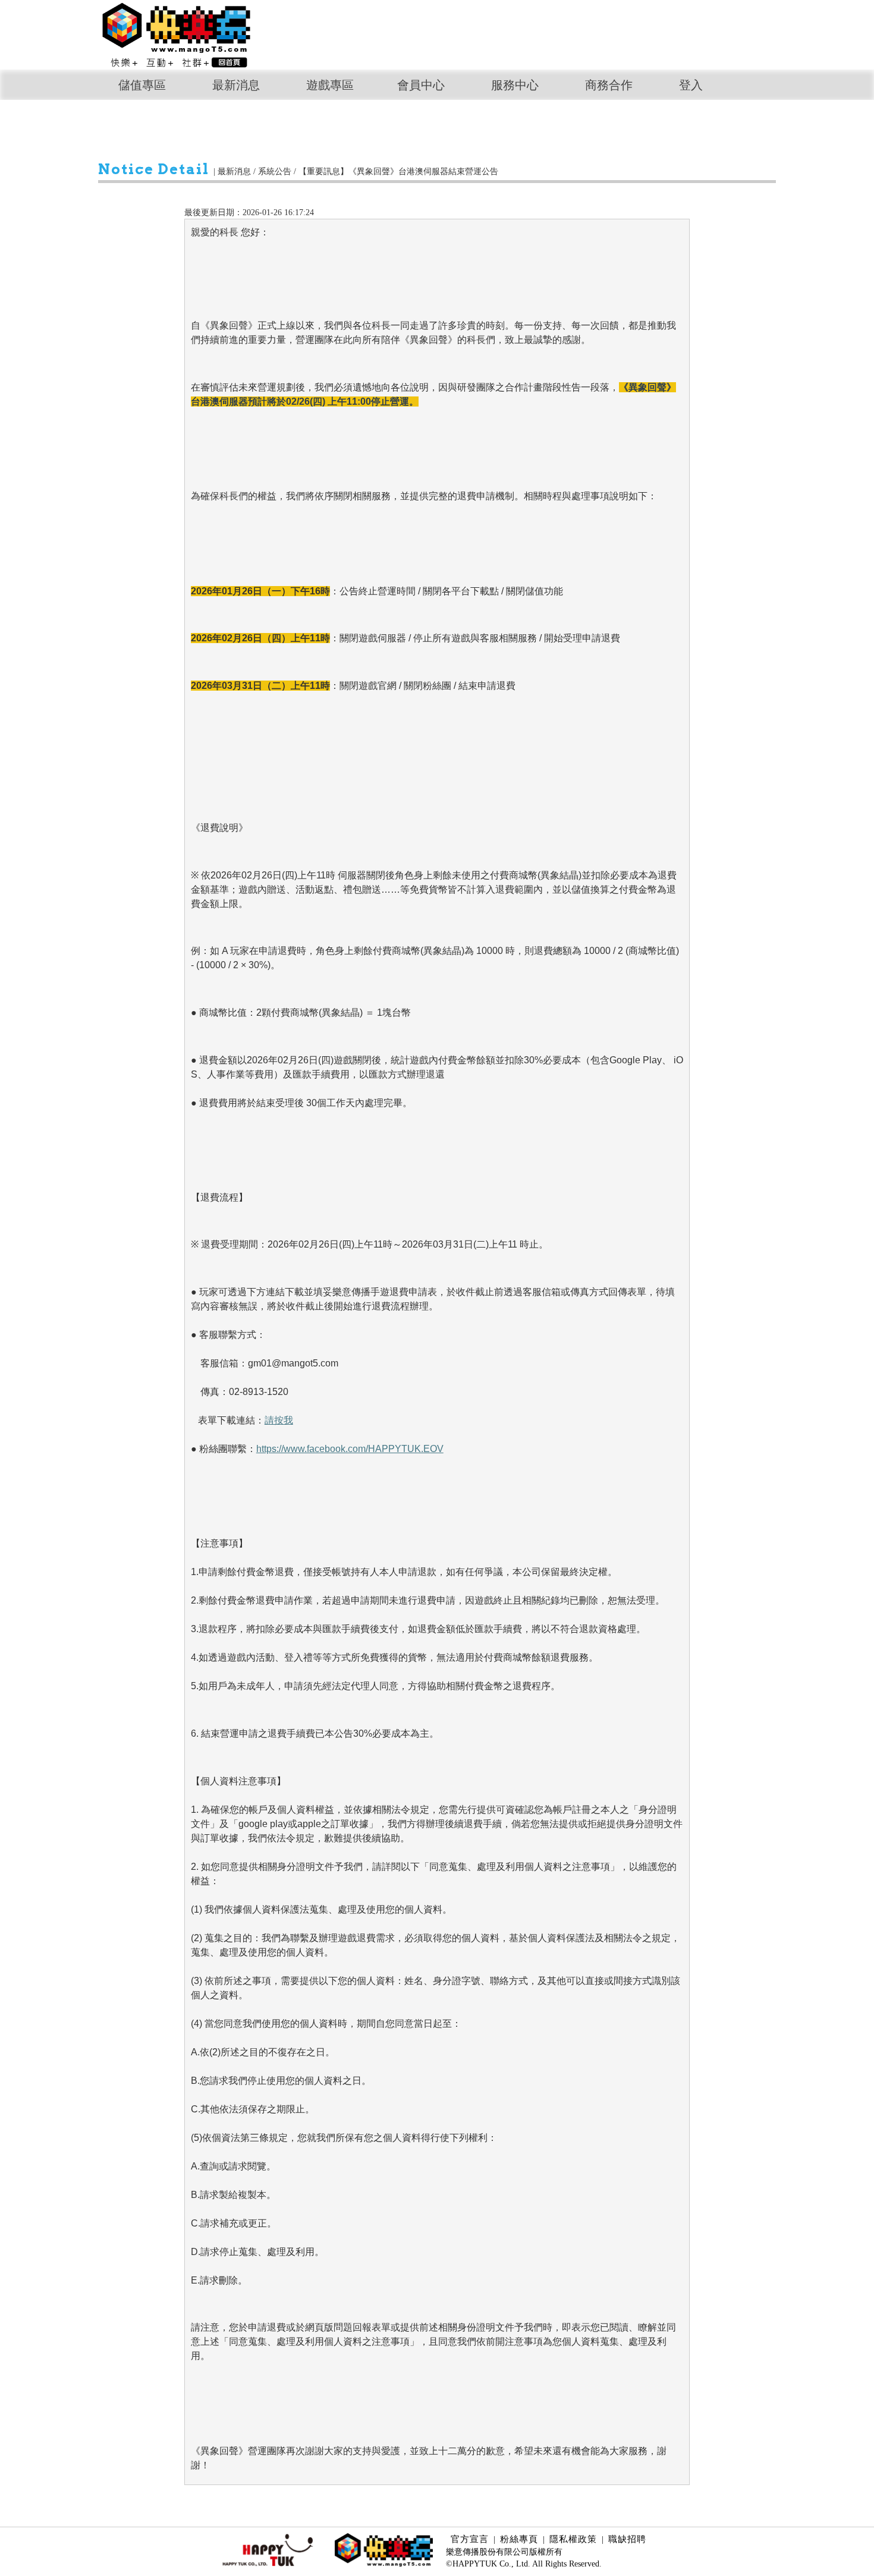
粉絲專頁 (519, 2539)
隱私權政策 (573, 2539)
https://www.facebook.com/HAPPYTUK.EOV (350, 1449)
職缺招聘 (627, 2539)
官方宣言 (470, 2539)
